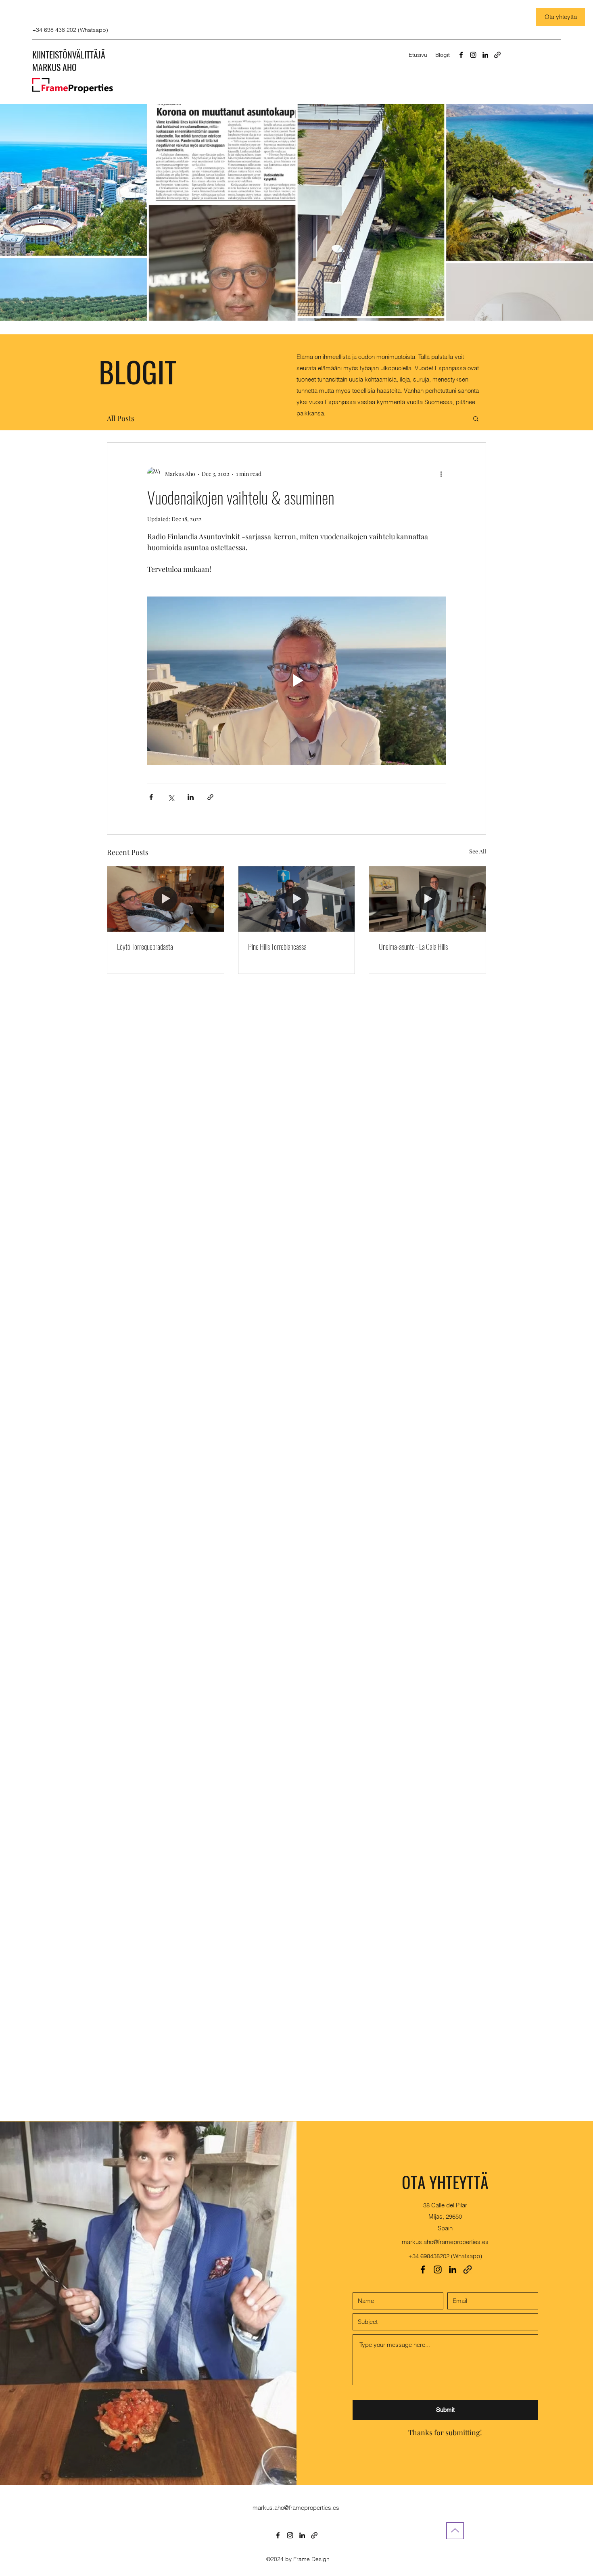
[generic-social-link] (497, 55)
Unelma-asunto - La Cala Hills (413, 947)
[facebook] (461, 55)
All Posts (121, 418)
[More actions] (441, 473)
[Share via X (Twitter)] (171, 797)
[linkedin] (485, 55)
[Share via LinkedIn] (191, 797)
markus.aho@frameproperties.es (445, 2242)
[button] (476, 418)
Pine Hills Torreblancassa (277, 947)
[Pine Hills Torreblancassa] (297, 899)
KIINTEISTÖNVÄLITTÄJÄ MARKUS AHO (69, 61)
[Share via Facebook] (151, 797)
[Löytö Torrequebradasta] (166, 899)
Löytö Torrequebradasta (145, 947)
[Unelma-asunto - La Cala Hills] (427, 899)
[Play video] (296, 680)
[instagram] (473, 55)
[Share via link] (210, 797)
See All (478, 851)
